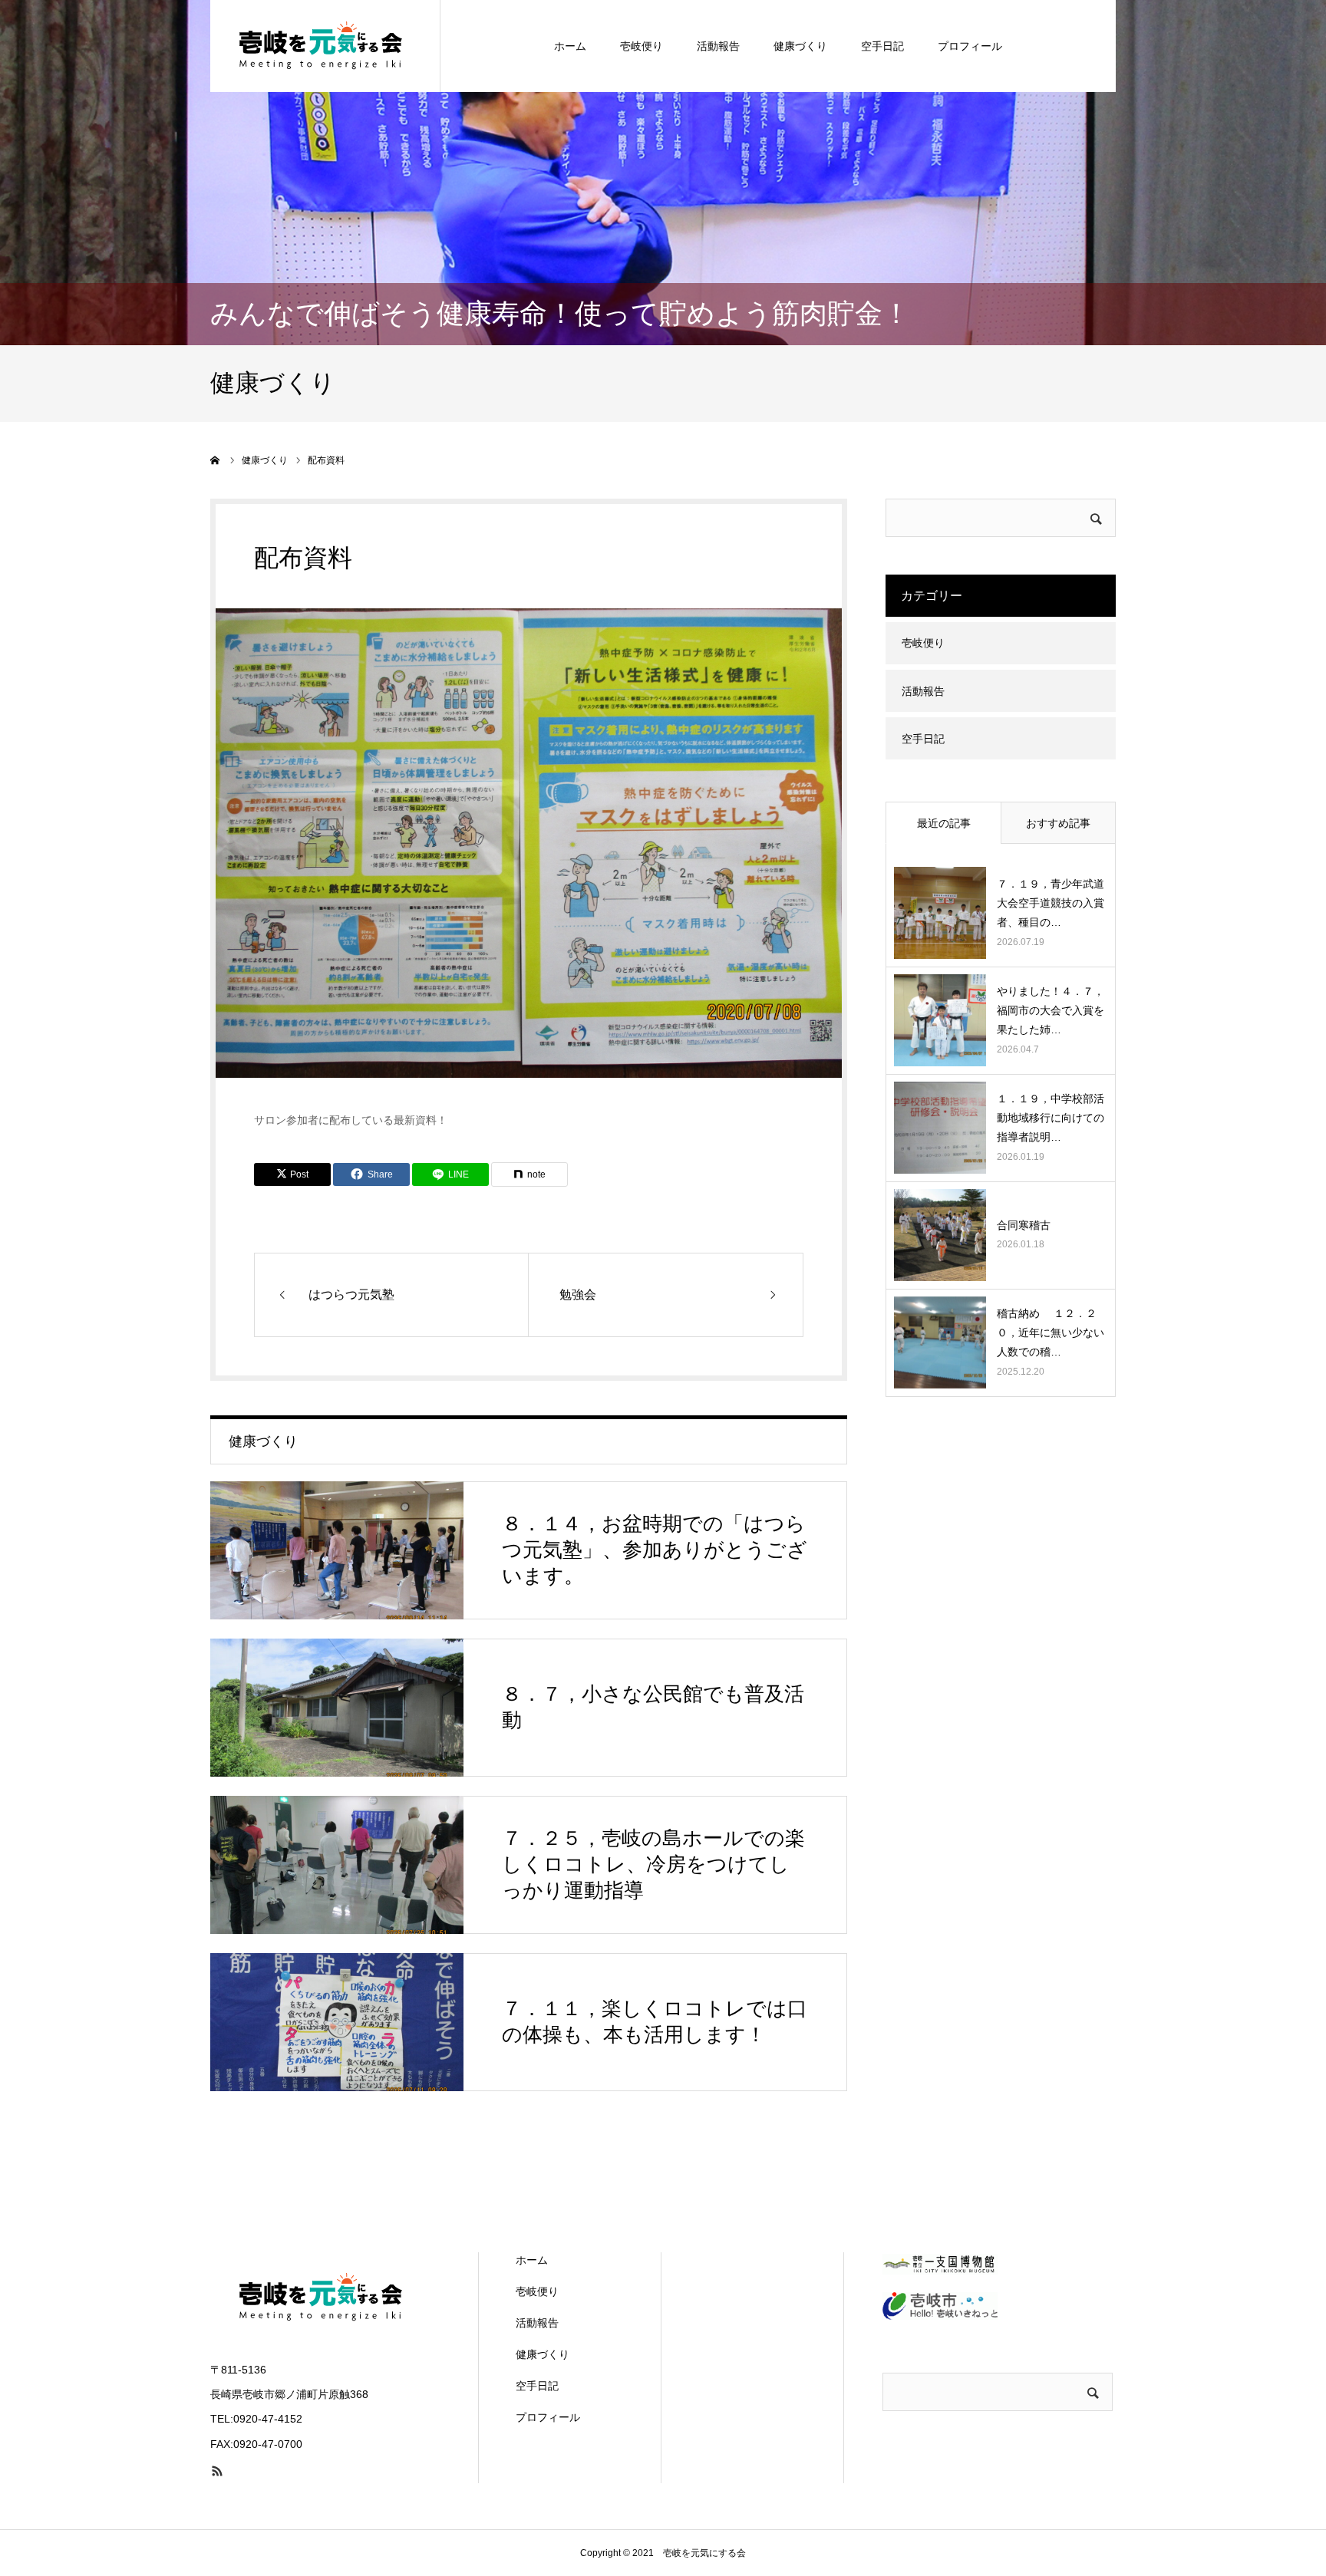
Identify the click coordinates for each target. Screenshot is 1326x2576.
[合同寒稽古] (940, 1235)
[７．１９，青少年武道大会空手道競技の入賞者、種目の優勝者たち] (940, 913)
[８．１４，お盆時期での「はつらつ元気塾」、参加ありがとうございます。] (337, 1550)
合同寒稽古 (1029, 1225)
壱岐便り (642, 46)
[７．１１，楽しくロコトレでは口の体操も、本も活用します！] (337, 2022)
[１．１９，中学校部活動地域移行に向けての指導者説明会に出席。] (940, 1128)
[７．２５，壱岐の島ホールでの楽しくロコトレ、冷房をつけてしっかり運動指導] (337, 1865)
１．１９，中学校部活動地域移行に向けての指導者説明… (1051, 1118)
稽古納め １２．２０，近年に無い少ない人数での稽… (1051, 1332)
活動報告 (718, 46)
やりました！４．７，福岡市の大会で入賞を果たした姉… (1051, 1010)
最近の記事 (944, 823)
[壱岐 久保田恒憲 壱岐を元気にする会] (325, 46)
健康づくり (800, 46)
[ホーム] (216, 460)
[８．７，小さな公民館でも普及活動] (337, 1708)
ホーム (570, 46)
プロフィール (970, 46)
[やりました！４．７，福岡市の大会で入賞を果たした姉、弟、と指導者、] (940, 1020)
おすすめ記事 (1058, 823)
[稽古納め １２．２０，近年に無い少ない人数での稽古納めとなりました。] (940, 1342)
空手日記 (882, 46)
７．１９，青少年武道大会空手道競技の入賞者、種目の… (1051, 903)
